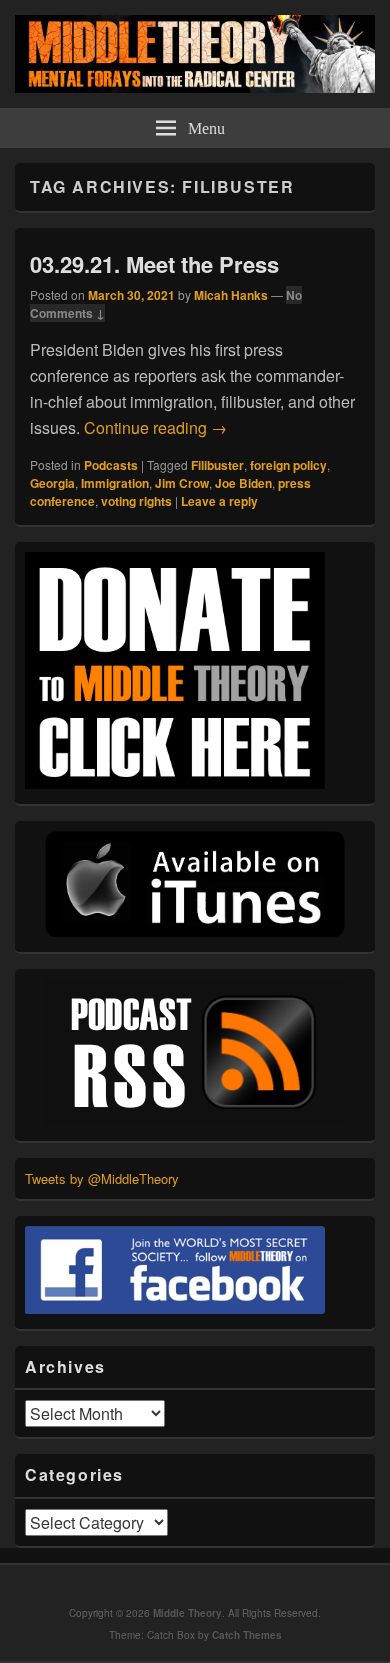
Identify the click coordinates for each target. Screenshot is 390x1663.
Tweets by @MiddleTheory (102, 1178)
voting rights (136, 501)
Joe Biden (243, 483)
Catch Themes (247, 1635)
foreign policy (288, 465)
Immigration (115, 483)
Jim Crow (182, 483)
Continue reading (155, 427)
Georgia (52, 483)
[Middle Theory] (195, 86)
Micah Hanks (231, 295)
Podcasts (111, 465)
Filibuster (217, 465)
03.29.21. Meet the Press (154, 264)
